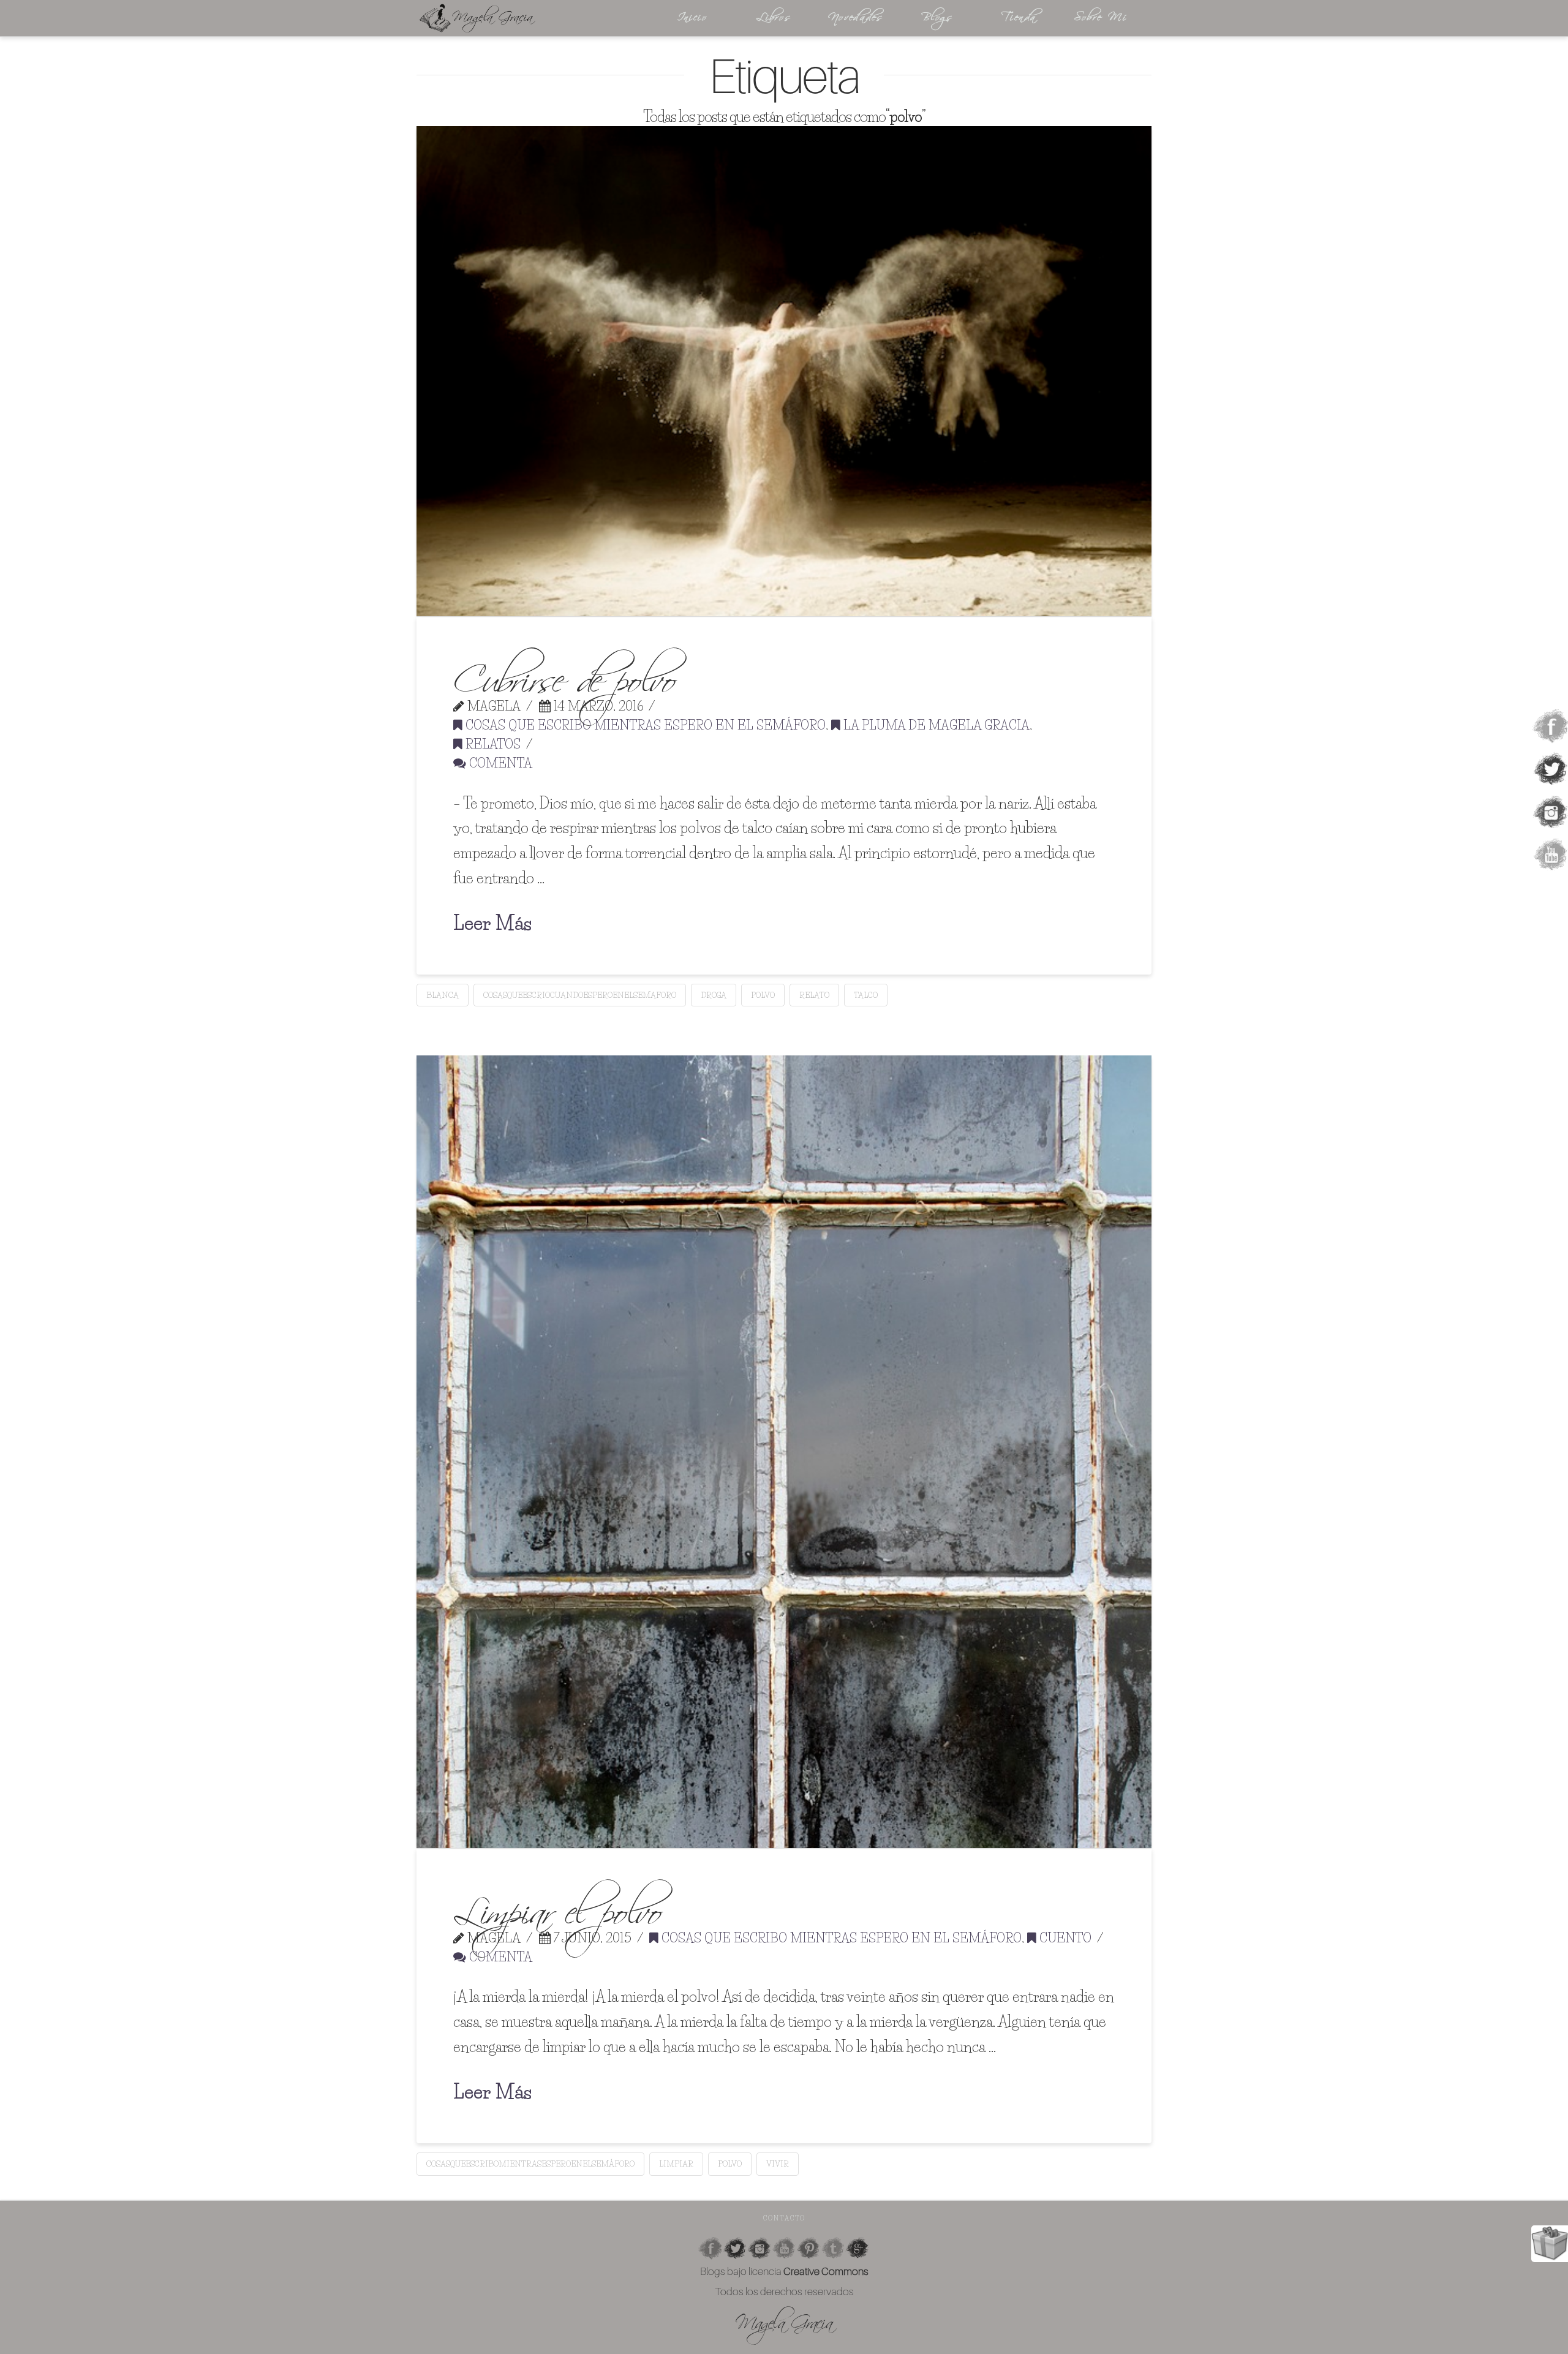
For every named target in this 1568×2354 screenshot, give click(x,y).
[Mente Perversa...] (527, 18)
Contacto (784, 2218)
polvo (763, 995)
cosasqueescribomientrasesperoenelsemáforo (530, 2163)
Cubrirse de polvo (564, 673)
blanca (443, 995)
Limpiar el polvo (557, 1905)
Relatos (492, 744)
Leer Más (492, 923)
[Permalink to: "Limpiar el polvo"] (784, 1451)
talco (866, 995)
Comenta (499, 763)
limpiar (676, 2163)
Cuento (1064, 1938)
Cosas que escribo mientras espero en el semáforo (644, 725)
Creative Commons (826, 2271)
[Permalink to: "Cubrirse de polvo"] (784, 371)
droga (714, 995)
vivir (778, 2163)
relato (814, 995)
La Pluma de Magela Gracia (935, 725)
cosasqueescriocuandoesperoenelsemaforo (580, 995)
